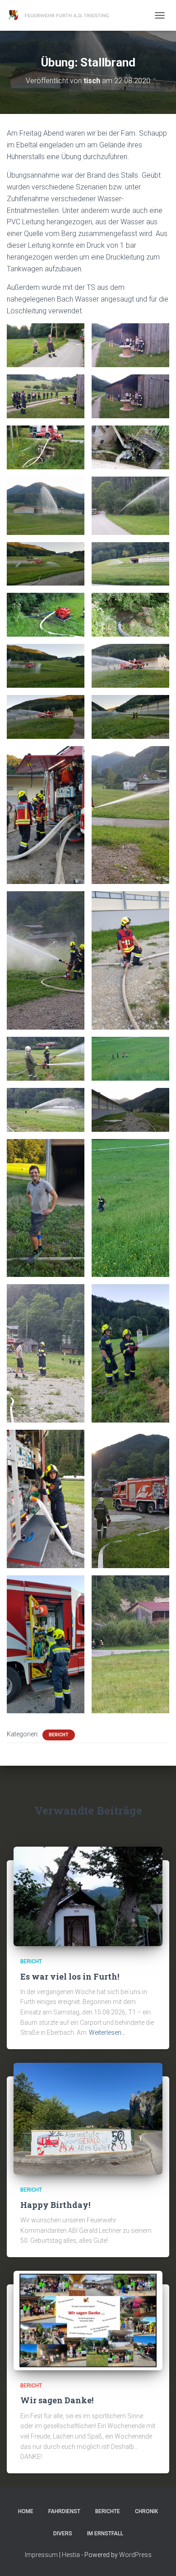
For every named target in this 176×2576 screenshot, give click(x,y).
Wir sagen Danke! (57, 2400)
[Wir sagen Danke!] (88, 2320)
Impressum (41, 2555)
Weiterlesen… (107, 2032)
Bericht (59, 1735)
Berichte (108, 2511)
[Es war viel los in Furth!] (88, 1896)
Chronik (146, 2511)
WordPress (135, 2555)
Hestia (71, 2555)
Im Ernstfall (105, 2533)
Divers (63, 2533)
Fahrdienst (64, 2511)
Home (26, 2511)
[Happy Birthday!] (88, 2118)
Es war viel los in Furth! (70, 1976)
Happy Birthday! (55, 2205)
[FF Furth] (63, 15)
